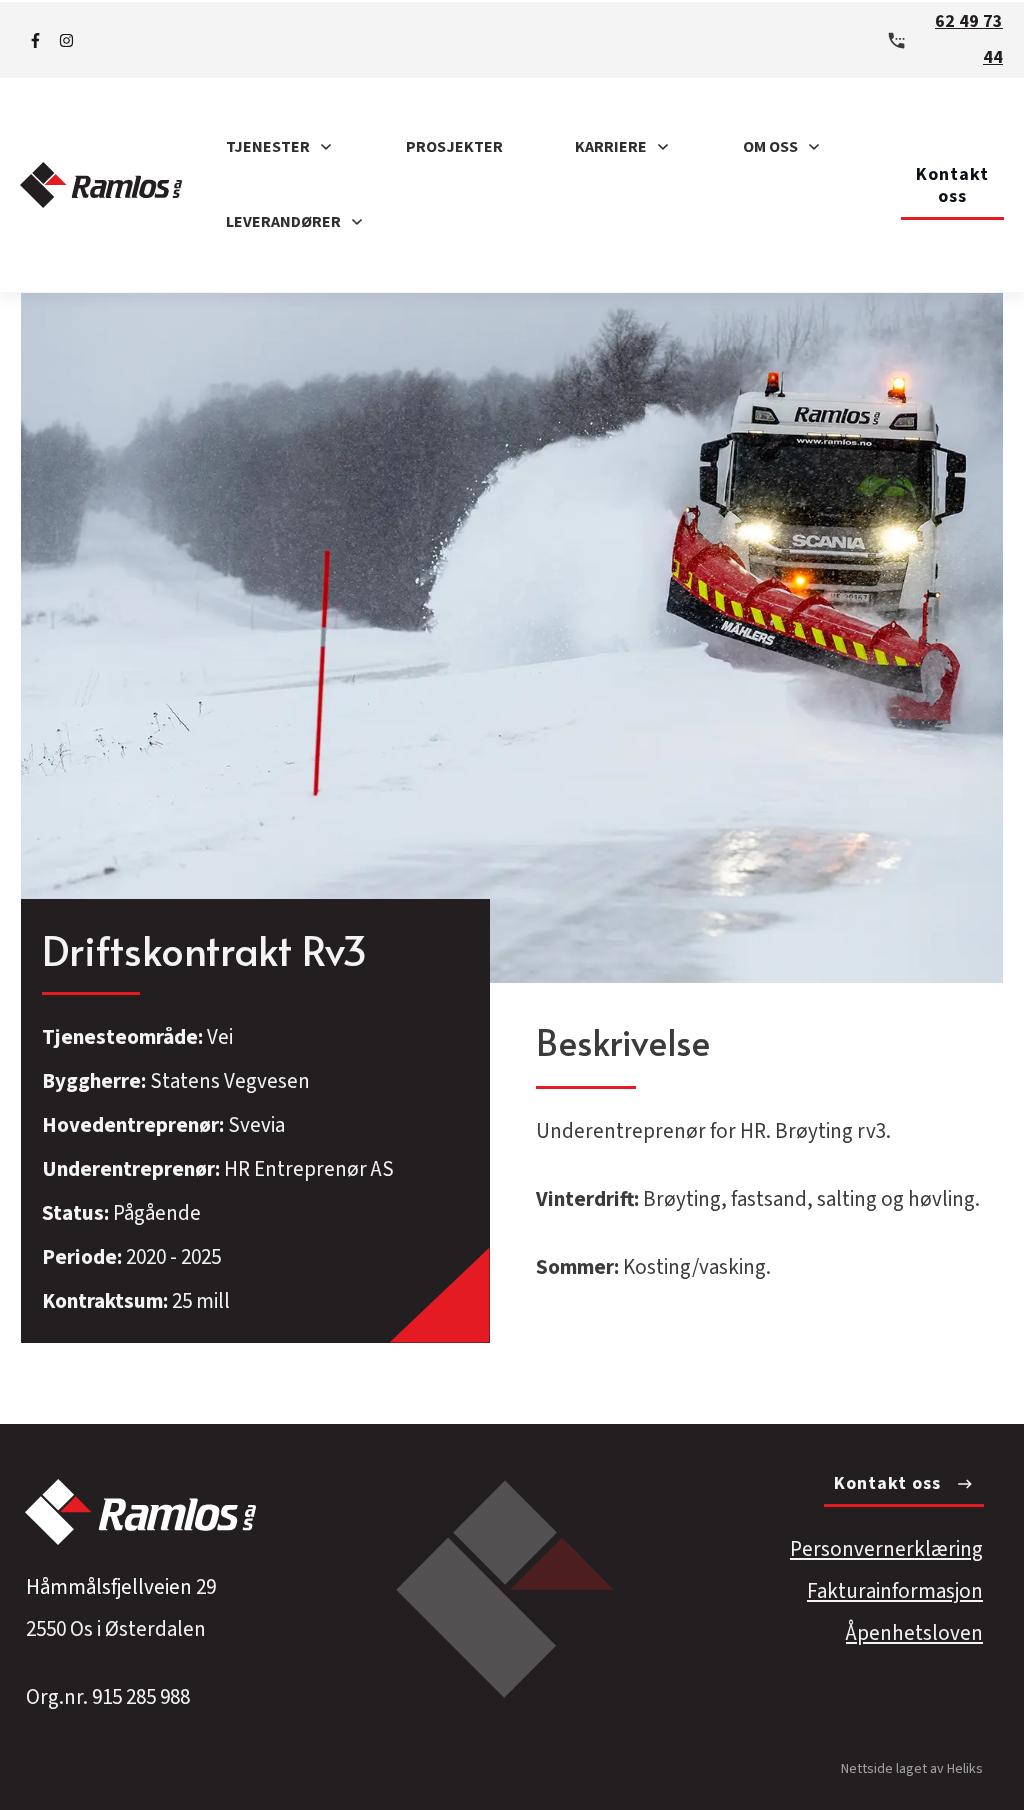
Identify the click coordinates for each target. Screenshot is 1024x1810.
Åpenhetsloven (914, 1633)
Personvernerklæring (886, 1549)
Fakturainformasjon (895, 1591)
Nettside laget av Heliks (912, 1769)
